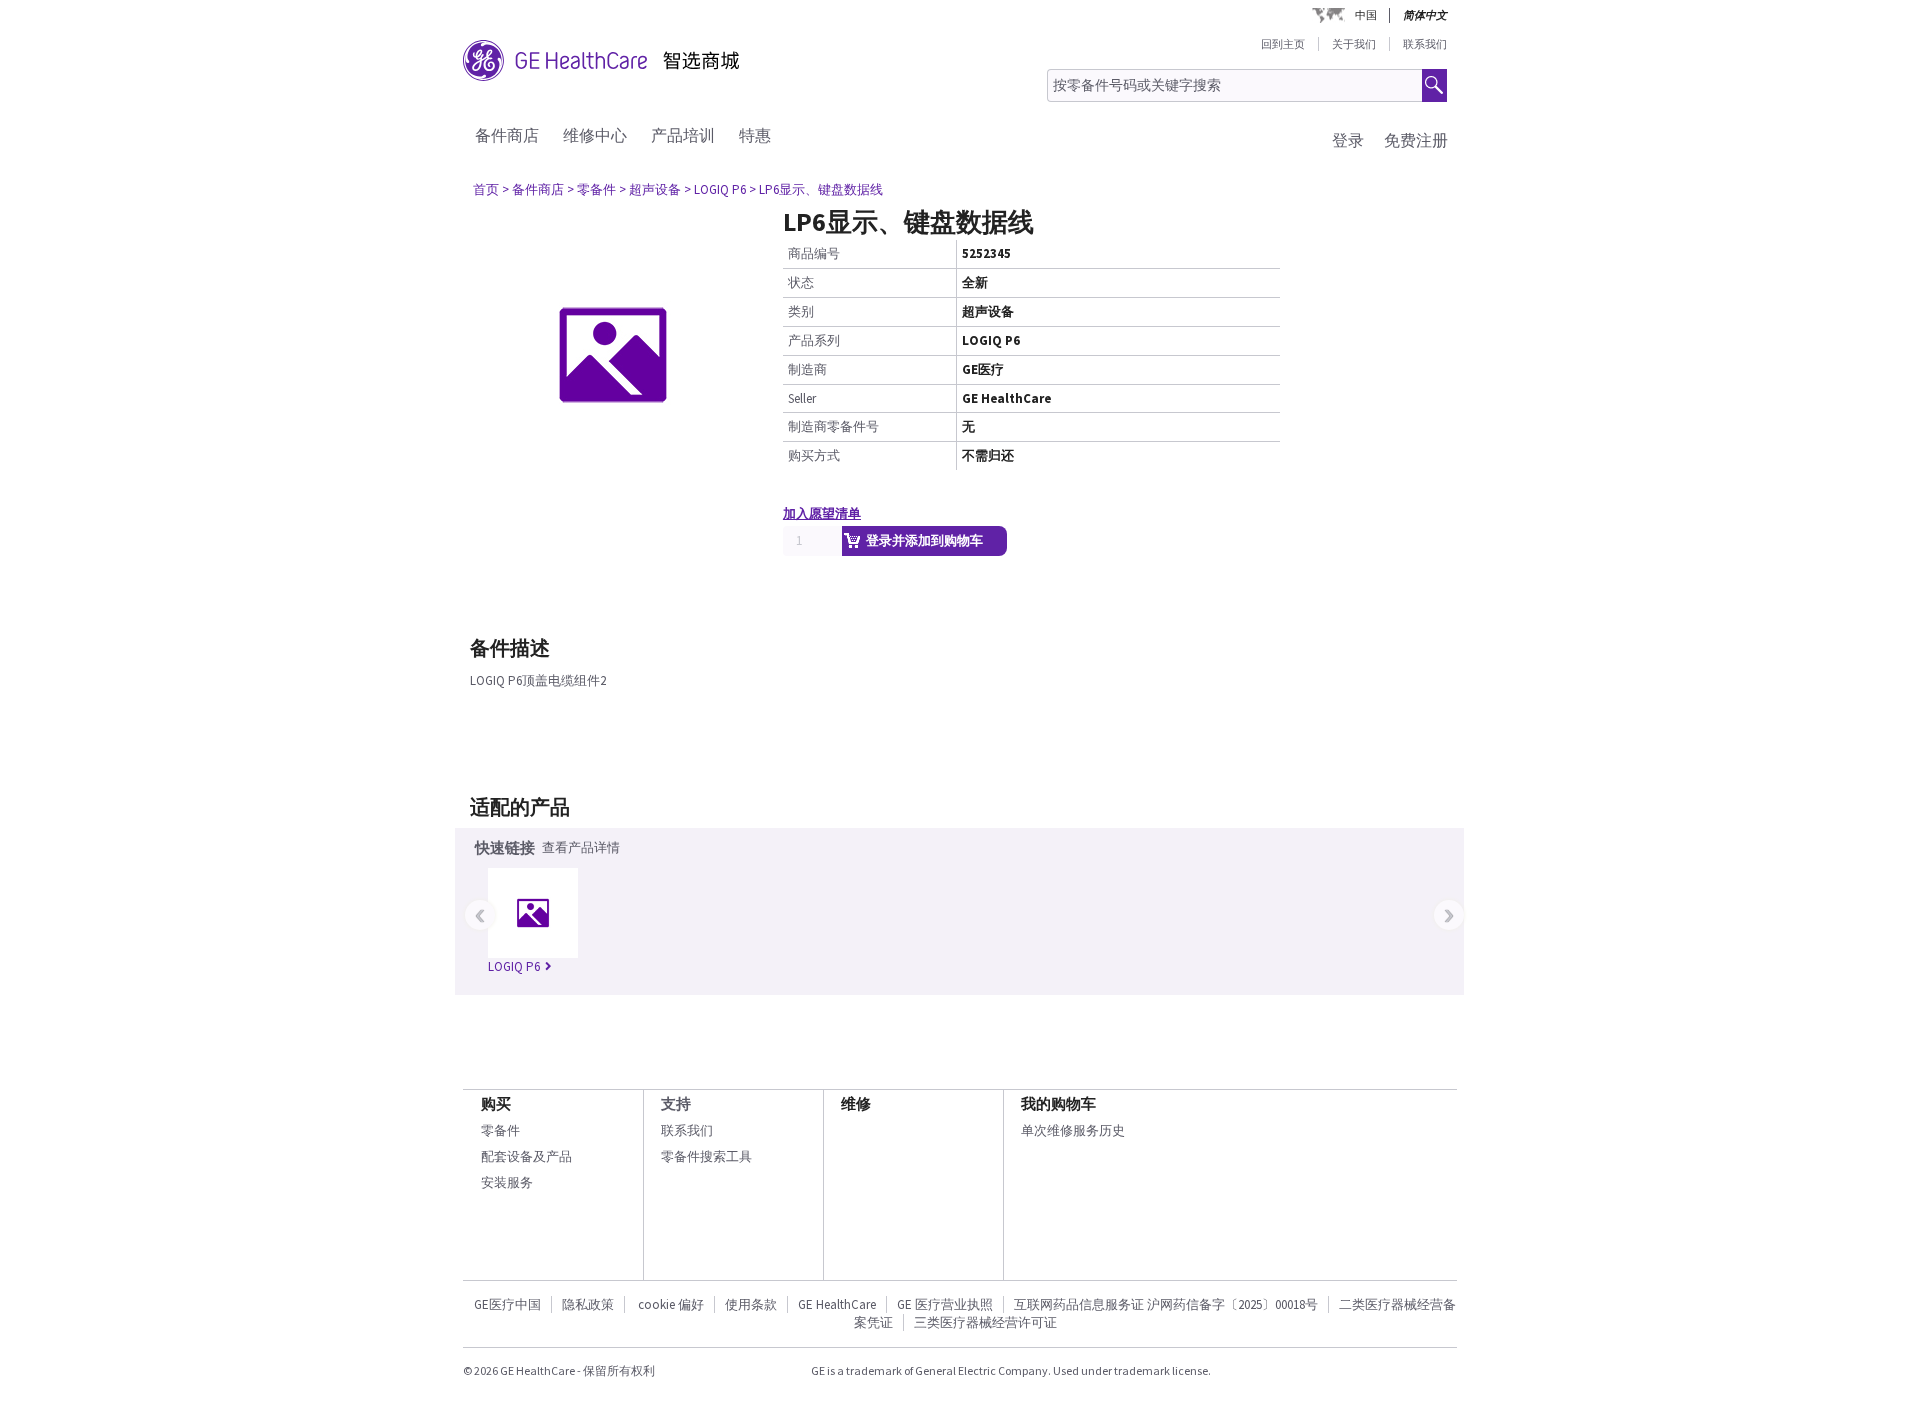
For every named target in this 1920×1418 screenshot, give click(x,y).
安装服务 (507, 1182)
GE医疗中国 (507, 1304)
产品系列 (814, 340)
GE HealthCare (837, 1304)
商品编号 (814, 253)
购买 (496, 1103)
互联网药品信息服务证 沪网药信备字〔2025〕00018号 (1166, 1304)
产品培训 (683, 135)
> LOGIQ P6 (715, 189)
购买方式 (814, 455)
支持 (676, 1103)
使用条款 (751, 1304)
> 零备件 (591, 189)
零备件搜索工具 (706, 1156)
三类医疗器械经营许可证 (985, 1322)
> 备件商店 (533, 189)
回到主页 (1283, 44)
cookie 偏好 (671, 1304)
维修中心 (595, 135)
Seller (802, 398)
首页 (486, 189)
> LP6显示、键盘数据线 (816, 189)
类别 (801, 311)
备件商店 (507, 135)
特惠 (755, 135)
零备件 (500, 1130)
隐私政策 (588, 1304)
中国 (1366, 15)
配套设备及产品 (526, 1156)
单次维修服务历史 (1073, 1130)
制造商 (807, 369)
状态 (801, 282)
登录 (1348, 140)
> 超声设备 (650, 189)
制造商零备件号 (833, 426)
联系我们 (1425, 44)
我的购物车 (1058, 1103)
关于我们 (1354, 44)
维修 (856, 1103)
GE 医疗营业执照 (945, 1304)
